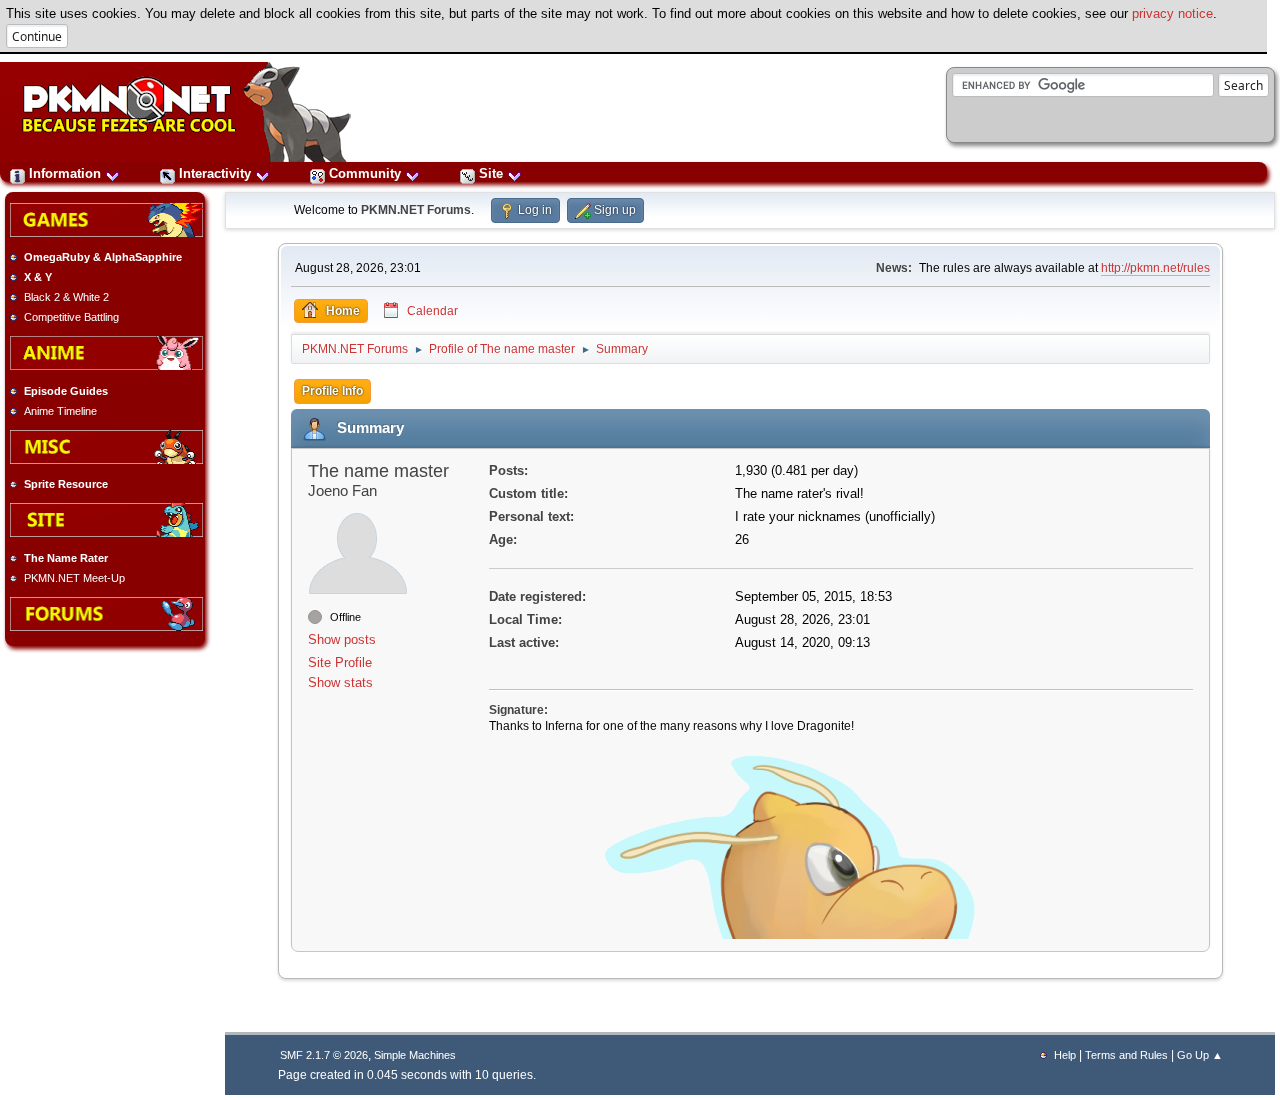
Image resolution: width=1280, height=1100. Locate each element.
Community (365, 173)
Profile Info (332, 391)
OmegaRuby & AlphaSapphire (103, 257)
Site (491, 173)
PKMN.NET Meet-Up (74, 578)
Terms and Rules (1126, 1055)
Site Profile (340, 662)
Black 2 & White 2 (66, 297)
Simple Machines (415, 1055)
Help (1065, 1055)
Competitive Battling (71, 317)
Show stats (340, 682)
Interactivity (215, 173)
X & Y (38, 277)
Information (65, 173)
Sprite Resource (66, 484)
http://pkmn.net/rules (1155, 268)
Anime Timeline (60, 411)
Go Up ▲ (1200, 1055)
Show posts (342, 639)
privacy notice (1172, 13)
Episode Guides (66, 391)
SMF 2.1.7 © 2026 (324, 1055)
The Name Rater (66, 558)
